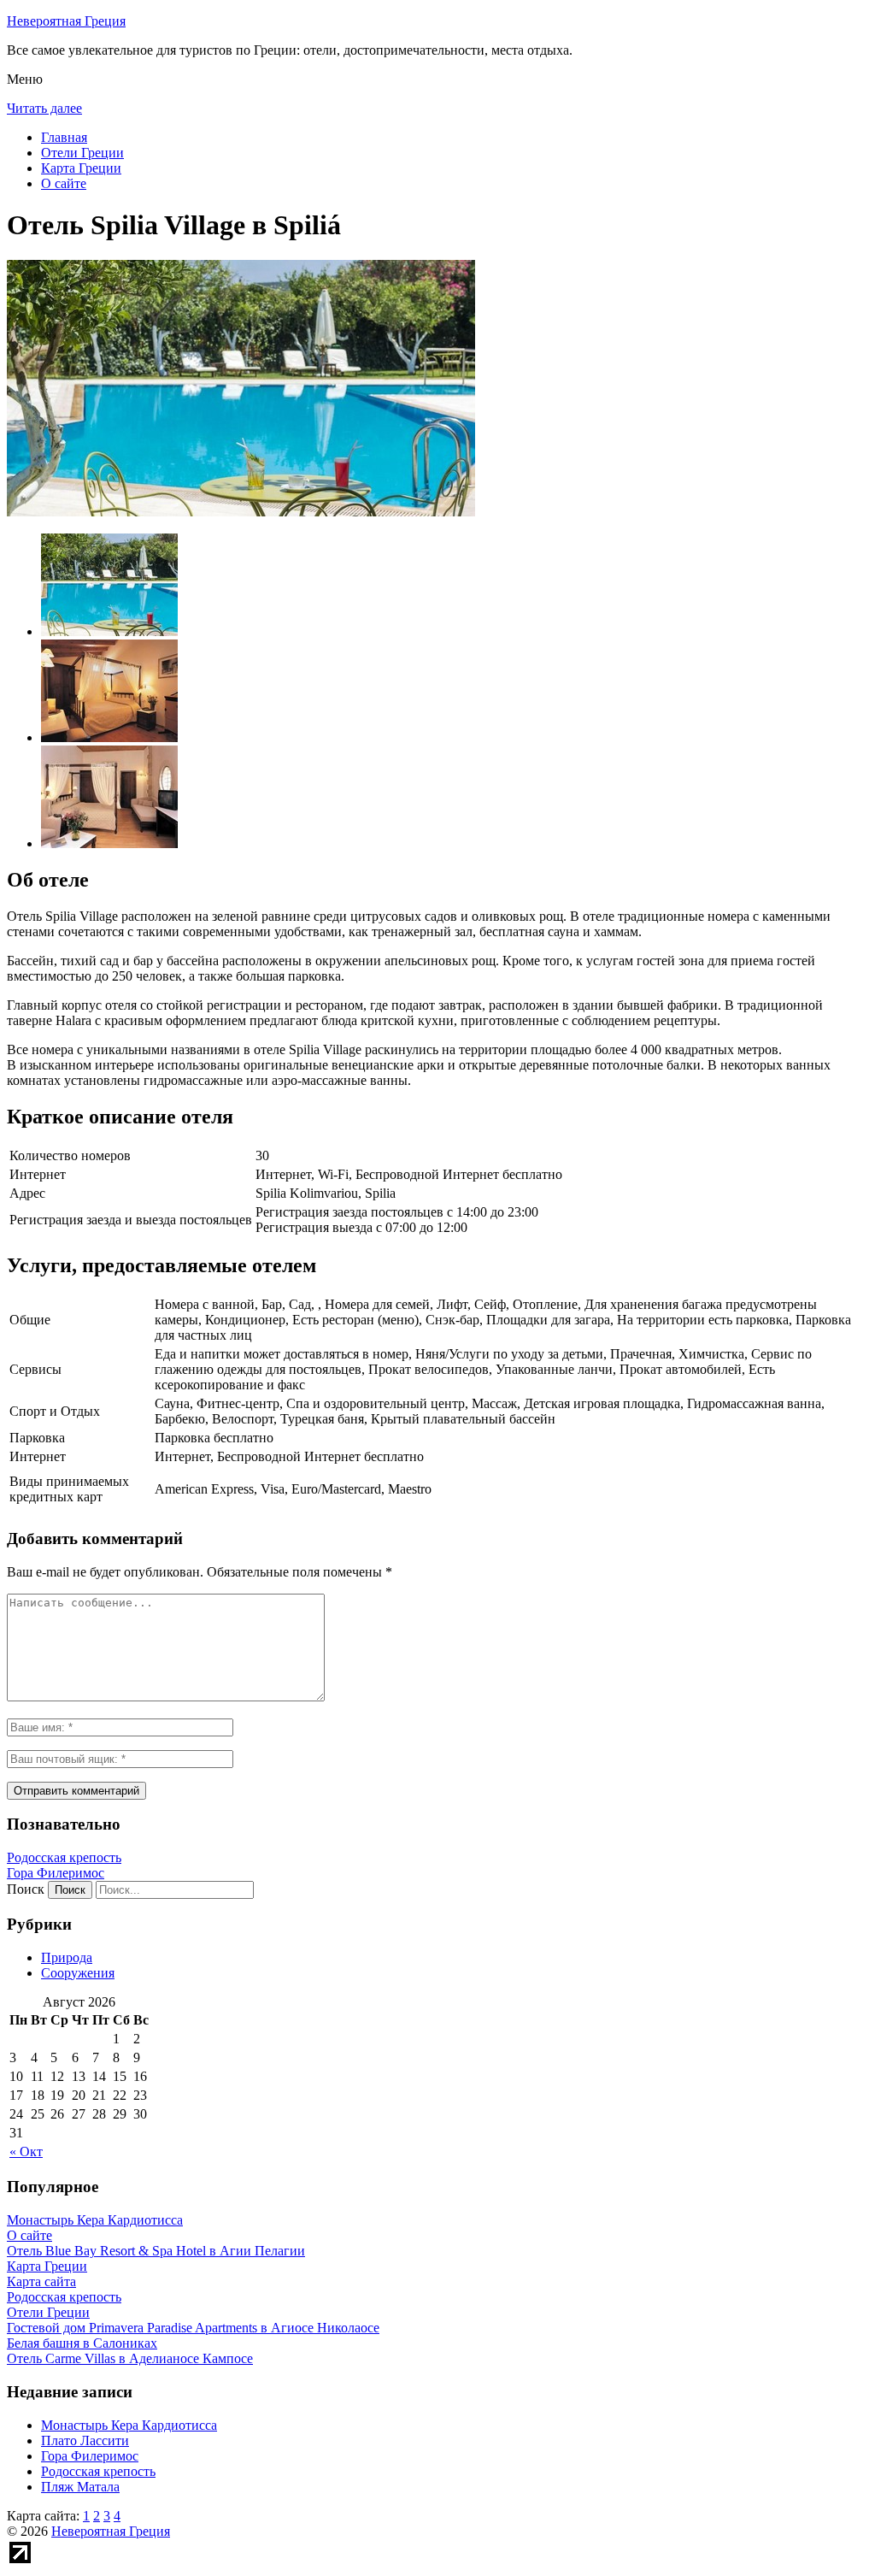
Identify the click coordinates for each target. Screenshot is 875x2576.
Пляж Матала (80, 2487)
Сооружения (78, 1973)
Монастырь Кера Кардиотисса (129, 2425)
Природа (67, 1957)
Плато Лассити (85, 2440)
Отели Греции (82, 153)
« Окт (26, 2152)
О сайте (64, 183)
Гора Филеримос (56, 1873)
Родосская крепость (64, 1857)
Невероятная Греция (66, 21)
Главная (64, 137)
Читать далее (44, 108)
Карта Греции (81, 168)
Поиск (26, 1889)
